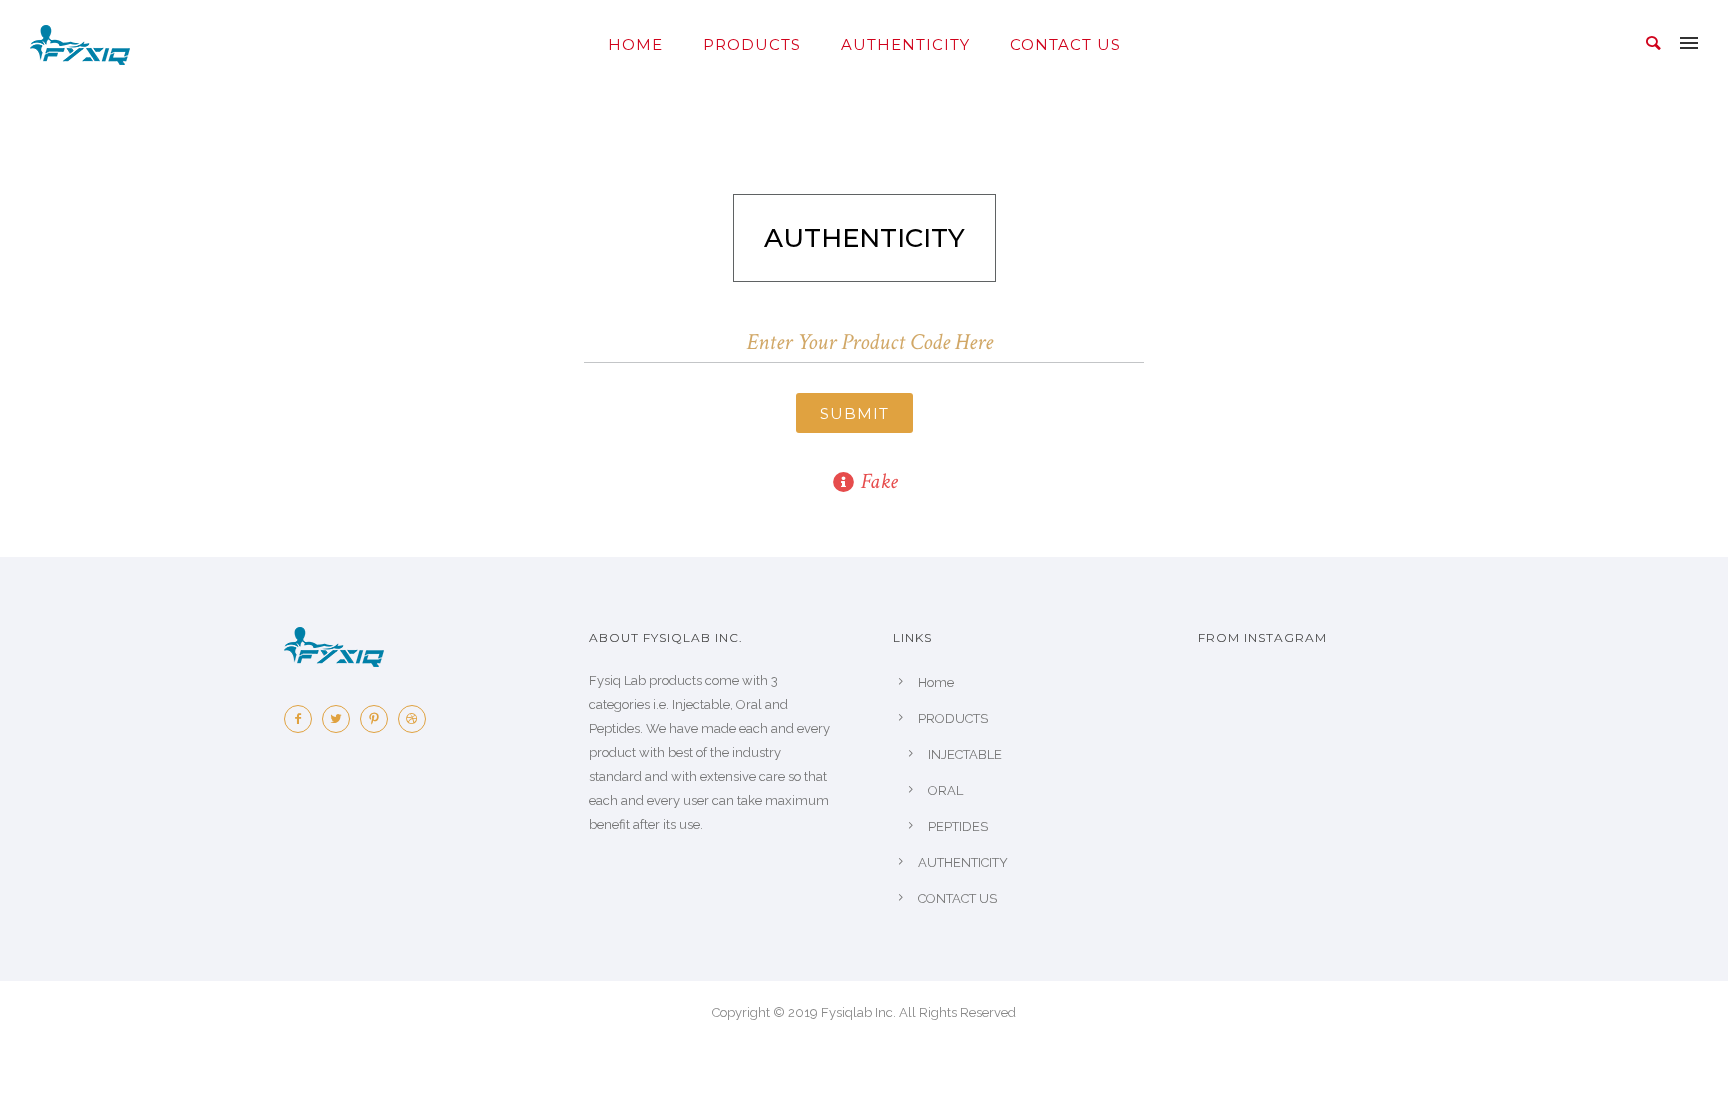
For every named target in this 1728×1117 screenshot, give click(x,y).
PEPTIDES (958, 826)
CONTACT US (1065, 44)
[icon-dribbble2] (417, 719)
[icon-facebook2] (303, 719)
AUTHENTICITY (905, 44)
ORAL (945, 790)
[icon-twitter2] (341, 719)
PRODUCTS (752, 44)
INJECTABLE (965, 754)
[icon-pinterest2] (379, 719)
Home (635, 44)
